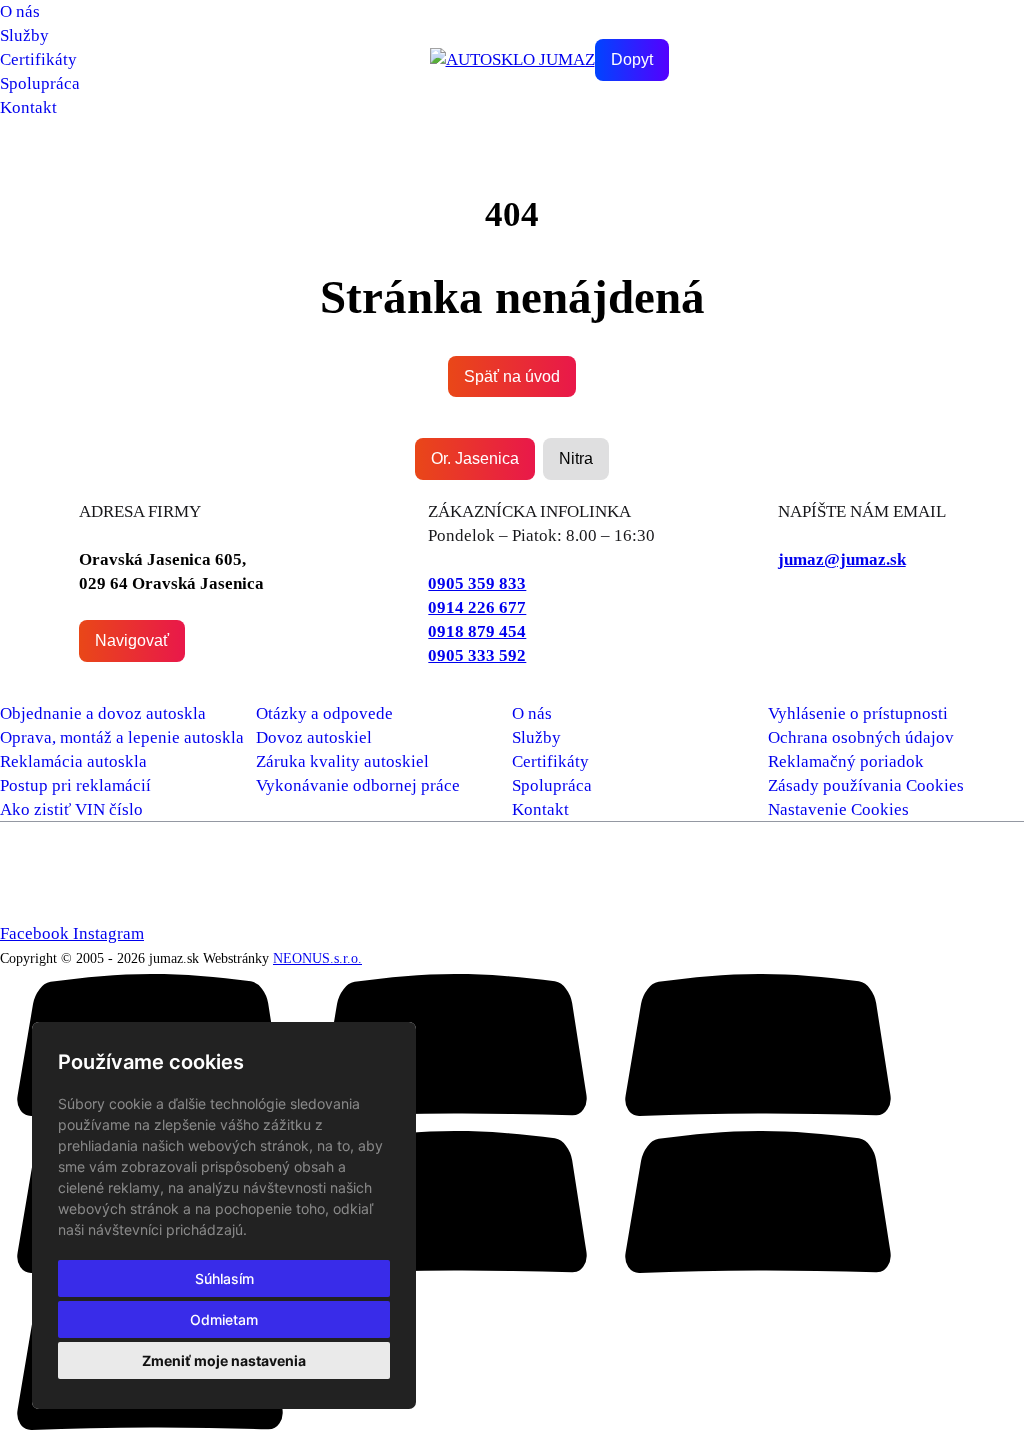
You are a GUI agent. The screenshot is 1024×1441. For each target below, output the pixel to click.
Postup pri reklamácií (75, 785)
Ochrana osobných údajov (861, 737)
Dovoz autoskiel (314, 737)
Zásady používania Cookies (866, 785)
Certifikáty (38, 59)
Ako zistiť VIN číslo (71, 809)
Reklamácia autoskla (73, 761)
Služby (24, 35)
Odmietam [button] (224, 1319)
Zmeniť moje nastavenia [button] (224, 1360)
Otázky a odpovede (324, 713)
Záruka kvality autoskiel (342, 761)
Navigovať (132, 640)
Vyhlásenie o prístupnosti (858, 713)
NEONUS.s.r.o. (317, 958)
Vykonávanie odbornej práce (358, 785)
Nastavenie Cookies (838, 809)
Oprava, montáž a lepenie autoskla (122, 737)
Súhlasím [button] (224, 1278)
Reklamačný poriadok (846, 761)
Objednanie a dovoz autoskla (103, 713)
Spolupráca (40, 83)
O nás (20, 11)
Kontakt (28, 107)
